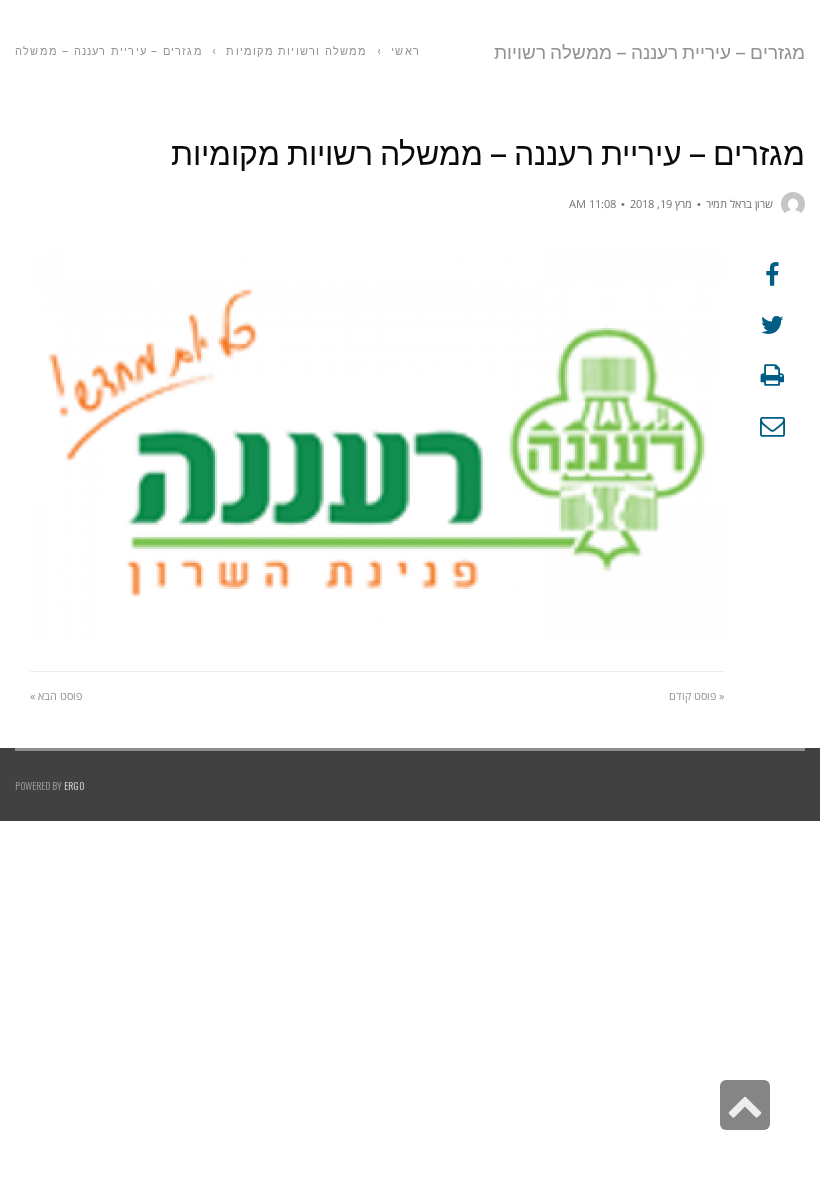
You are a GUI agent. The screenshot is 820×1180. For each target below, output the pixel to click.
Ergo (74, 785)
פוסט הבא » (56, 695)
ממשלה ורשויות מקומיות (296, 50)
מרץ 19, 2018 (661, 203)
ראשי (405, 50)
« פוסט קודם (696, 695)
